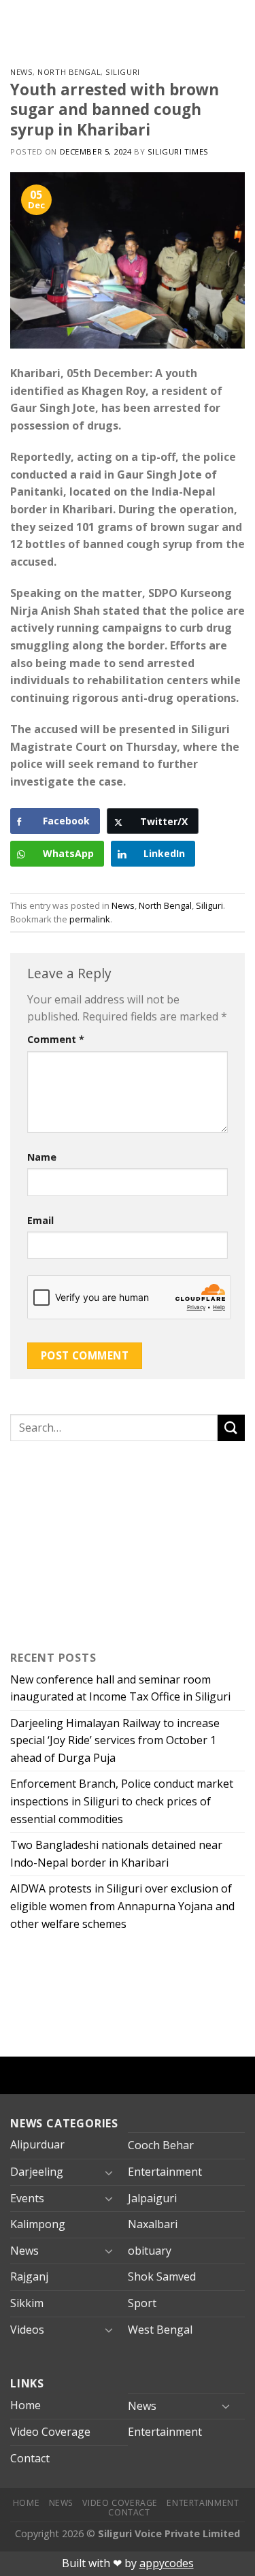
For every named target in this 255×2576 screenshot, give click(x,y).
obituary (150, 2251)
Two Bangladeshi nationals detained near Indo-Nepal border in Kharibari (116, 1854)
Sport (142, 2303)
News (21, 72)
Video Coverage (50, 2432)
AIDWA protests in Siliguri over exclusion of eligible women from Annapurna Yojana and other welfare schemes (122, 1906)
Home (26, 2405)
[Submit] (231, 1428)
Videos (27, 2330)
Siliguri (122, 72)
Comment (56, 1039)
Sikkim (27, 2303)
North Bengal (69, 72)
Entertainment (165, 2172)
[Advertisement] (95, 1543)
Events (27, 2198)
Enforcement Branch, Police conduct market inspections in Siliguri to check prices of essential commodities (122, 1801)
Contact (30, 2458)
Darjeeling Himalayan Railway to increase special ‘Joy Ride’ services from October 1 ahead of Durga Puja (115, 1740)
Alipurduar (37, 2144)
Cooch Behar (161, 2145)
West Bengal (160, 2330)
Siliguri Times (178, 151)
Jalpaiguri (152, 2198)
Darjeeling (37, 2172)
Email (40, 1220)
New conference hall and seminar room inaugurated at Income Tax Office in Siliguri (120, 1688)
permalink (90, 919)
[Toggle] (109, 2172)
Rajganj (29, 2276)
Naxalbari (153, 2224)
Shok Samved (162, 2276)
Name (42, 1157)
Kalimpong (38, 2224)
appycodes (167, 2563)
